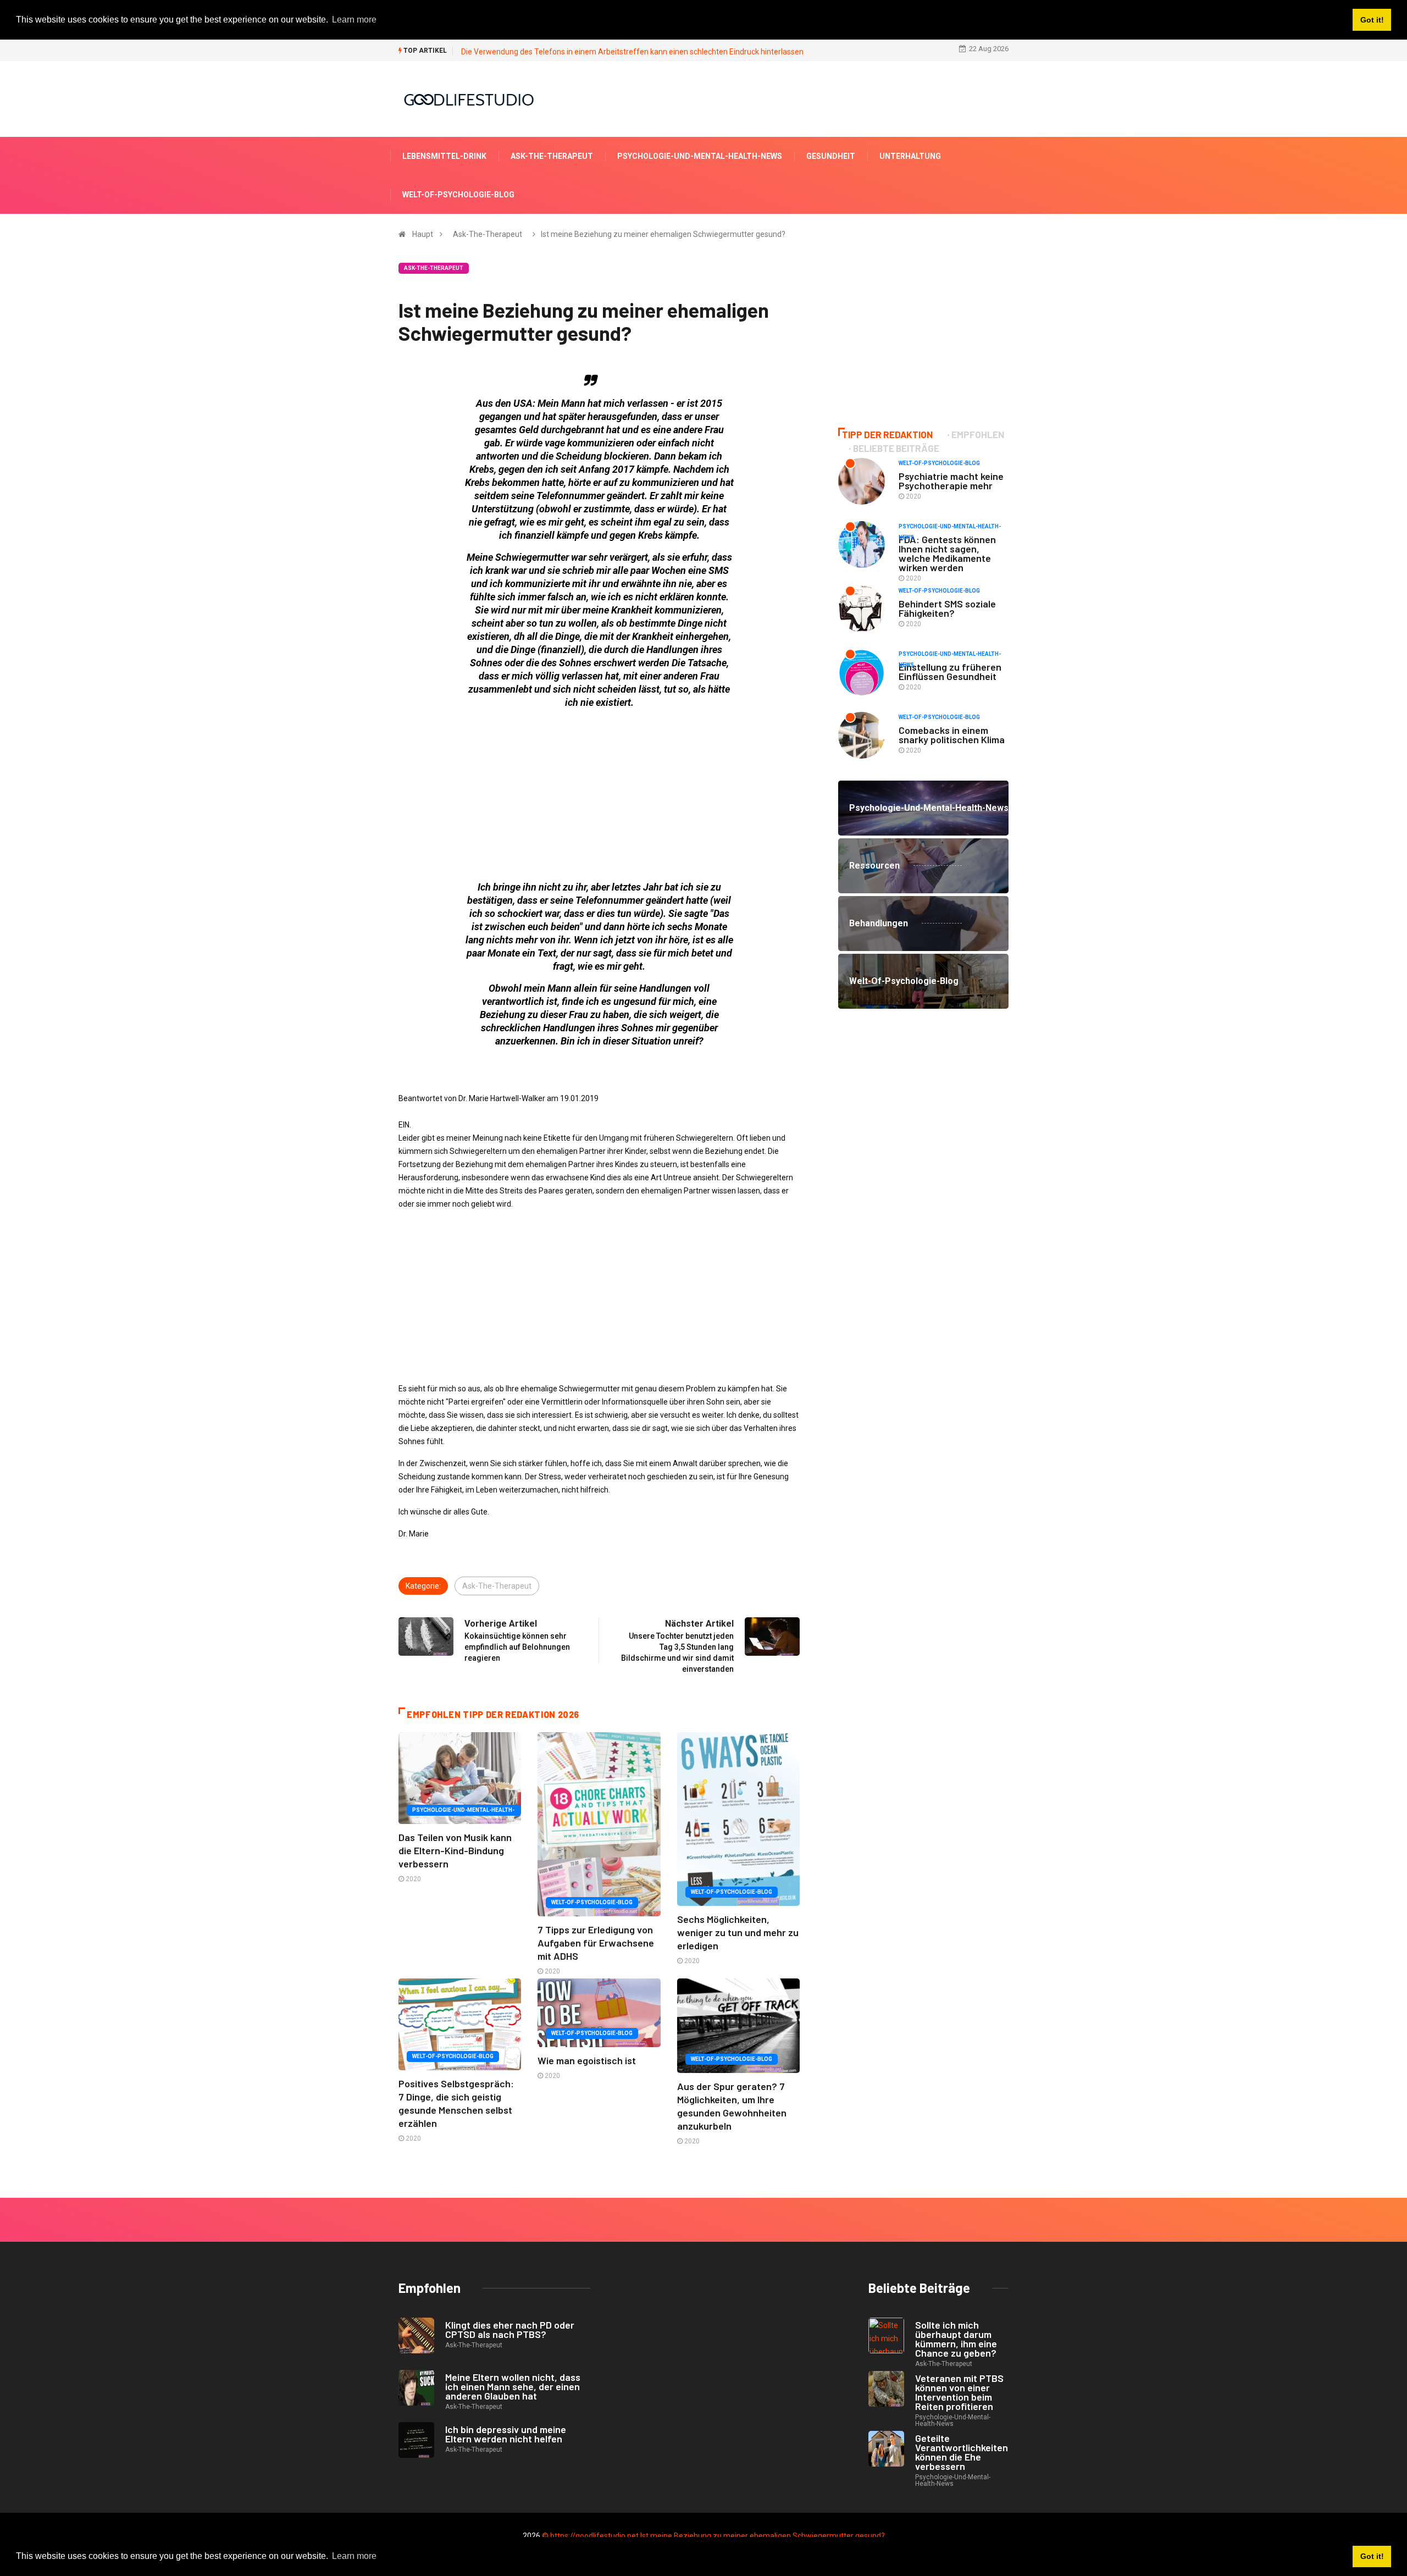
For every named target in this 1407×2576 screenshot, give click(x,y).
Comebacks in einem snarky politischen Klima (952, 735)
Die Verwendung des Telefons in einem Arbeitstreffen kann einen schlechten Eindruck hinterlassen (632, 52)
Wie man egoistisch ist (587, 2060)
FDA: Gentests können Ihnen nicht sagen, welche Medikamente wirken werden (947, 553)
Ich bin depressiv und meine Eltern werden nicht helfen (506, 2434)
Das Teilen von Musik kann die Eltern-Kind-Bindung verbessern (455, 1850)
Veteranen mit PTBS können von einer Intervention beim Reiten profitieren (959, 2392)
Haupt (423, 234)
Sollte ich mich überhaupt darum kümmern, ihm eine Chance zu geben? (956, 2339)
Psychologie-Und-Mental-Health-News (700, 156)
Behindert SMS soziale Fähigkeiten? (947, 608)
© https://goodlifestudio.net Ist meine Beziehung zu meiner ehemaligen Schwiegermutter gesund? (713, 2536)
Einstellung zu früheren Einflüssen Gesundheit (950, 671)
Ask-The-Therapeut (552, 156)
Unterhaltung (910, 156)
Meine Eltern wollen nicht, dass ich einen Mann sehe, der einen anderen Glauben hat (513, 2386)
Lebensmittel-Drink (444, 156)
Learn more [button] (354, 2556)
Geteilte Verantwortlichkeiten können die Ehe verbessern (962, 2452)
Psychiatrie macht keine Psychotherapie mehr (951, 481)
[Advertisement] (599, 795)
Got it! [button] (1372, 2556)
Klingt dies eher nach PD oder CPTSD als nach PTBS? (510, 2329)
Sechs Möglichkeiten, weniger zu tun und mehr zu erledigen (738, 1932)
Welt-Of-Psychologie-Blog (458, 195)
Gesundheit (831, 156)
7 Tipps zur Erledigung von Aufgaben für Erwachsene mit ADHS (596, 1943)
